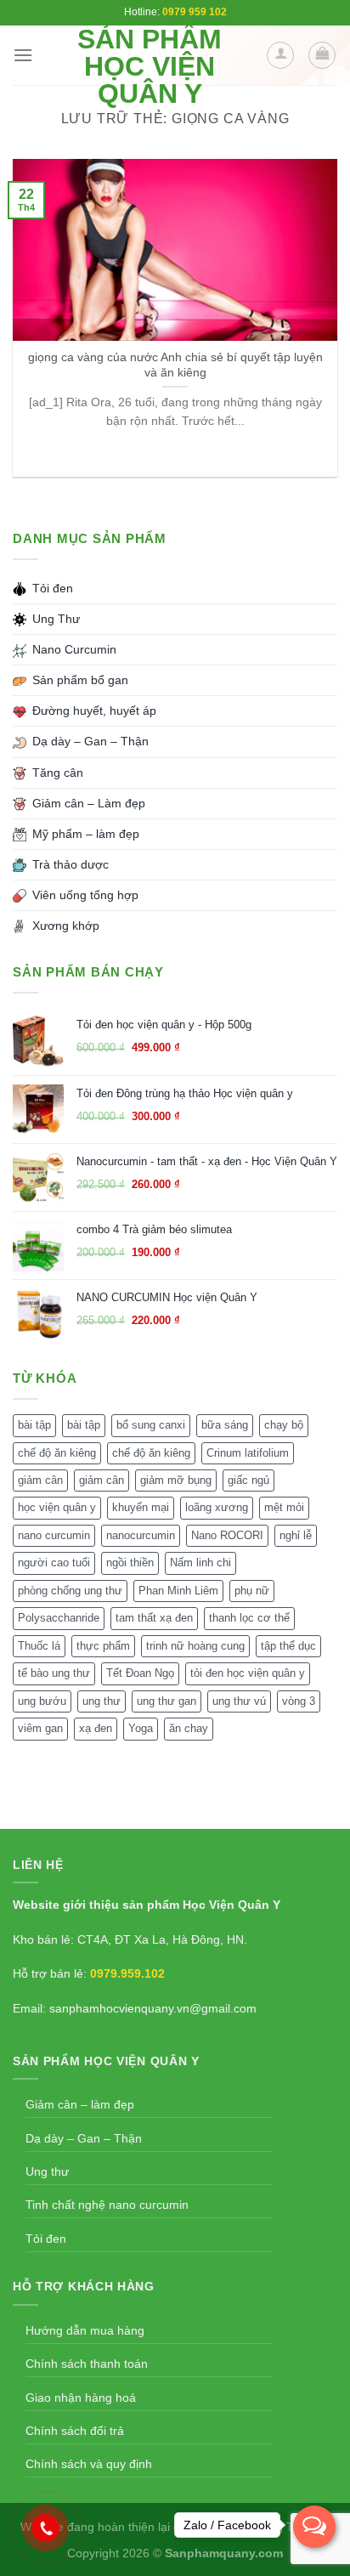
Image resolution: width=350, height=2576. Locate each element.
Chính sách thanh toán (87, 2364)
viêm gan (40, 1728)
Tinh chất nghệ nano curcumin (107, 2205)
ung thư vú (239, 1701)
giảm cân (40, 1480)
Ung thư (47, 2171)
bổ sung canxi (151, 1425)
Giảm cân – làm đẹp (80, 2104)
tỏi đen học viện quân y (248, 1673)
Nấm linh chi (200, 1563)
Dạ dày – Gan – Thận (84, 2138)
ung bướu (42, 1701)
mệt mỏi (284, 1507)
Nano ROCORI (227, 1535)
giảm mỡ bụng (176, 1480)
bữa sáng (225, 1425)
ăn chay (189, 1728)
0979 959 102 (195, 12)
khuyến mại (141, 1507)
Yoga (141, 1728)
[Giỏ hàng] (322, 55)
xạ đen (96, 1728)
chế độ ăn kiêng (57, 1453)
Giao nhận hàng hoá (81, 2398)
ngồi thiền (130, 1563)
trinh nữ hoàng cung (195, 1646)
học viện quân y (57, 1507)
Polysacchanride (59, 1618)
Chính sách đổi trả (75, 2431)
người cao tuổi (54, 1563)
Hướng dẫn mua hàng (85, 2330)
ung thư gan (167, 1701)
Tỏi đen (46, 2239)
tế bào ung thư (54, 1673)
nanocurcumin (141, 1535)
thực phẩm (103, 1646)
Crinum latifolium (248, 1453)
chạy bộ (284, 1425)
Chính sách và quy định (89, 2464)
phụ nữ (252, 1591)
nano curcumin (54, 1535)
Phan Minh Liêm (178, 1591)
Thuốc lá (39, 1646)
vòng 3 (299, 1701)
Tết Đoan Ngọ (140, 1673)
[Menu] (23, 55)
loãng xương (217, 1507)
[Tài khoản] (280, 55)
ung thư (102, 1701)
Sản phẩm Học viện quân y (150, 66)
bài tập (34, 1425)
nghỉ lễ (296, 1535)
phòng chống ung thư (70, 1591)
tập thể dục (288, 1646)
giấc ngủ (248, 1480)
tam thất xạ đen (154, 1618)
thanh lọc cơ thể (249, 1618)
